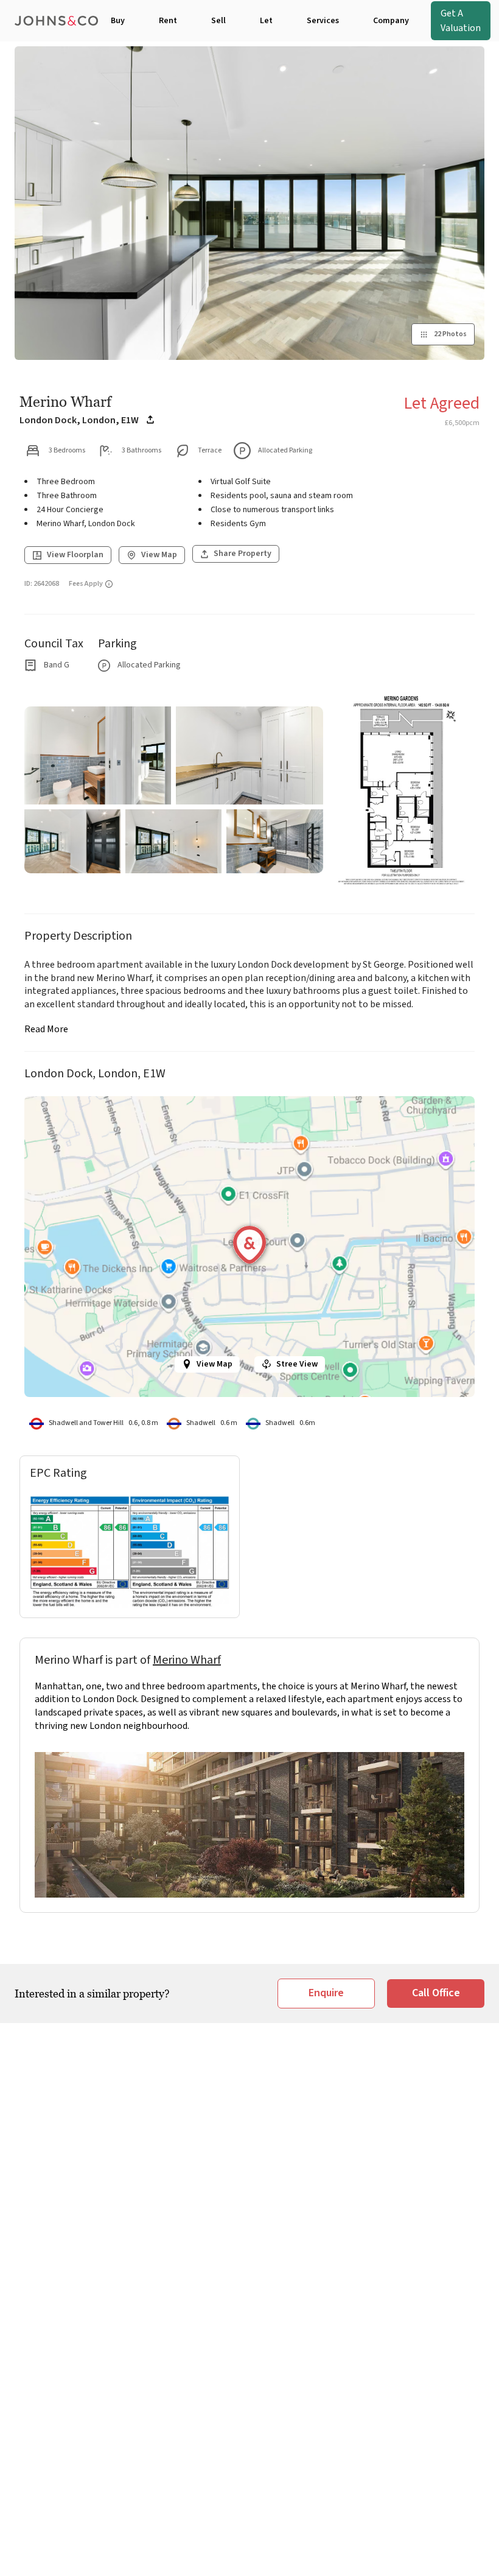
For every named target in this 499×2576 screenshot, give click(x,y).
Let (266, 21)
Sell (218, 21)
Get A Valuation (461, 21)
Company (391, 21)
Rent (168, 21)
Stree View (297, 1364)
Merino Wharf (187, 1660)
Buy (118, 21)
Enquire (326, 1993)
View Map (215, 1364)
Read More (46, 1029)
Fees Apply (86, 584)
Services (323, 21)
